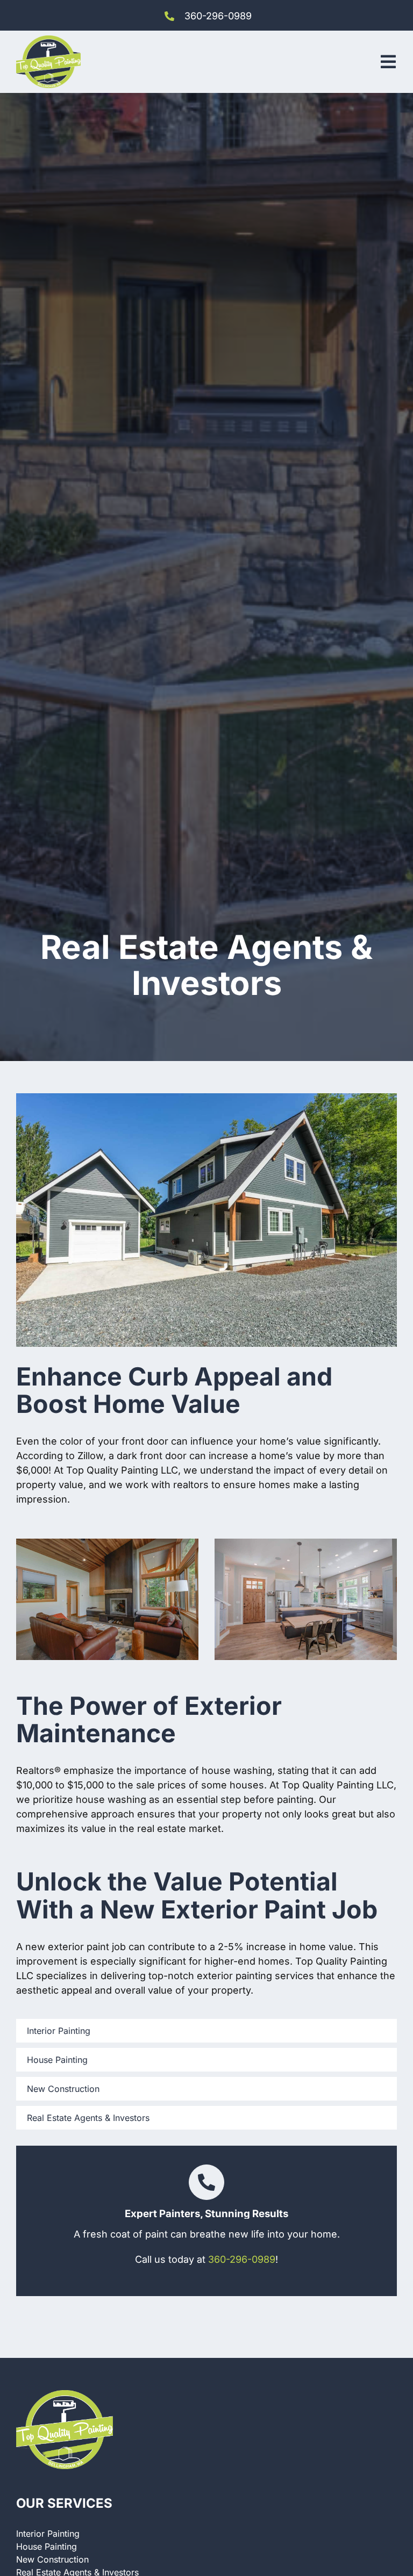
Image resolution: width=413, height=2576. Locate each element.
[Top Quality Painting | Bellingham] (48, 40)
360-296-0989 (218, 16)
